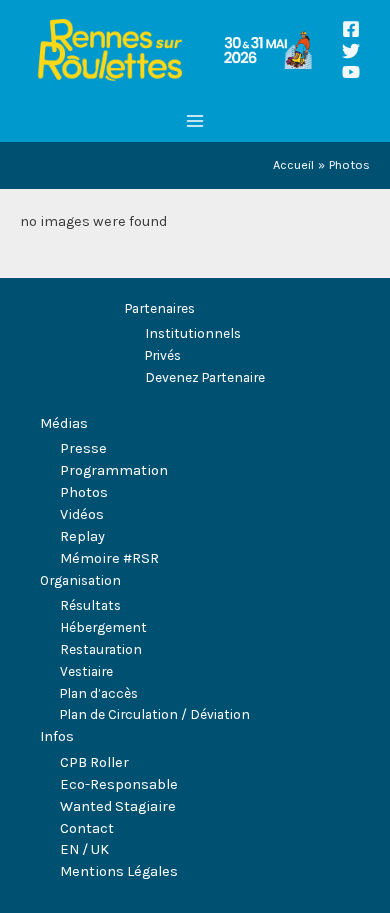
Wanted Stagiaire (118, 806)
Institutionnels (193, 333)
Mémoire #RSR (109, 558)
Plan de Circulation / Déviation (155, 714)
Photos (84, 492)
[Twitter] (351, 51)
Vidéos (82, 514)
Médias (64, 423)
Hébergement (103, 627)
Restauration (101, 649)
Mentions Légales (119, 871)
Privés (163, 355)
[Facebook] (351, 29)
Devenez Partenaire (205, 377)
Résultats (90, 605)
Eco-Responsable (119, 784)
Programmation (114, 470)
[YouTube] (351, 72)
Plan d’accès (99, 693)
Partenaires (160, 308)
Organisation (80, 580)
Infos (57, 736)
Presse (83, 448)
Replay (82, 536)
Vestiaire (86, 671)
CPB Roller (94, 762)
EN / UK (84, 849)
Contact (87, 828)
